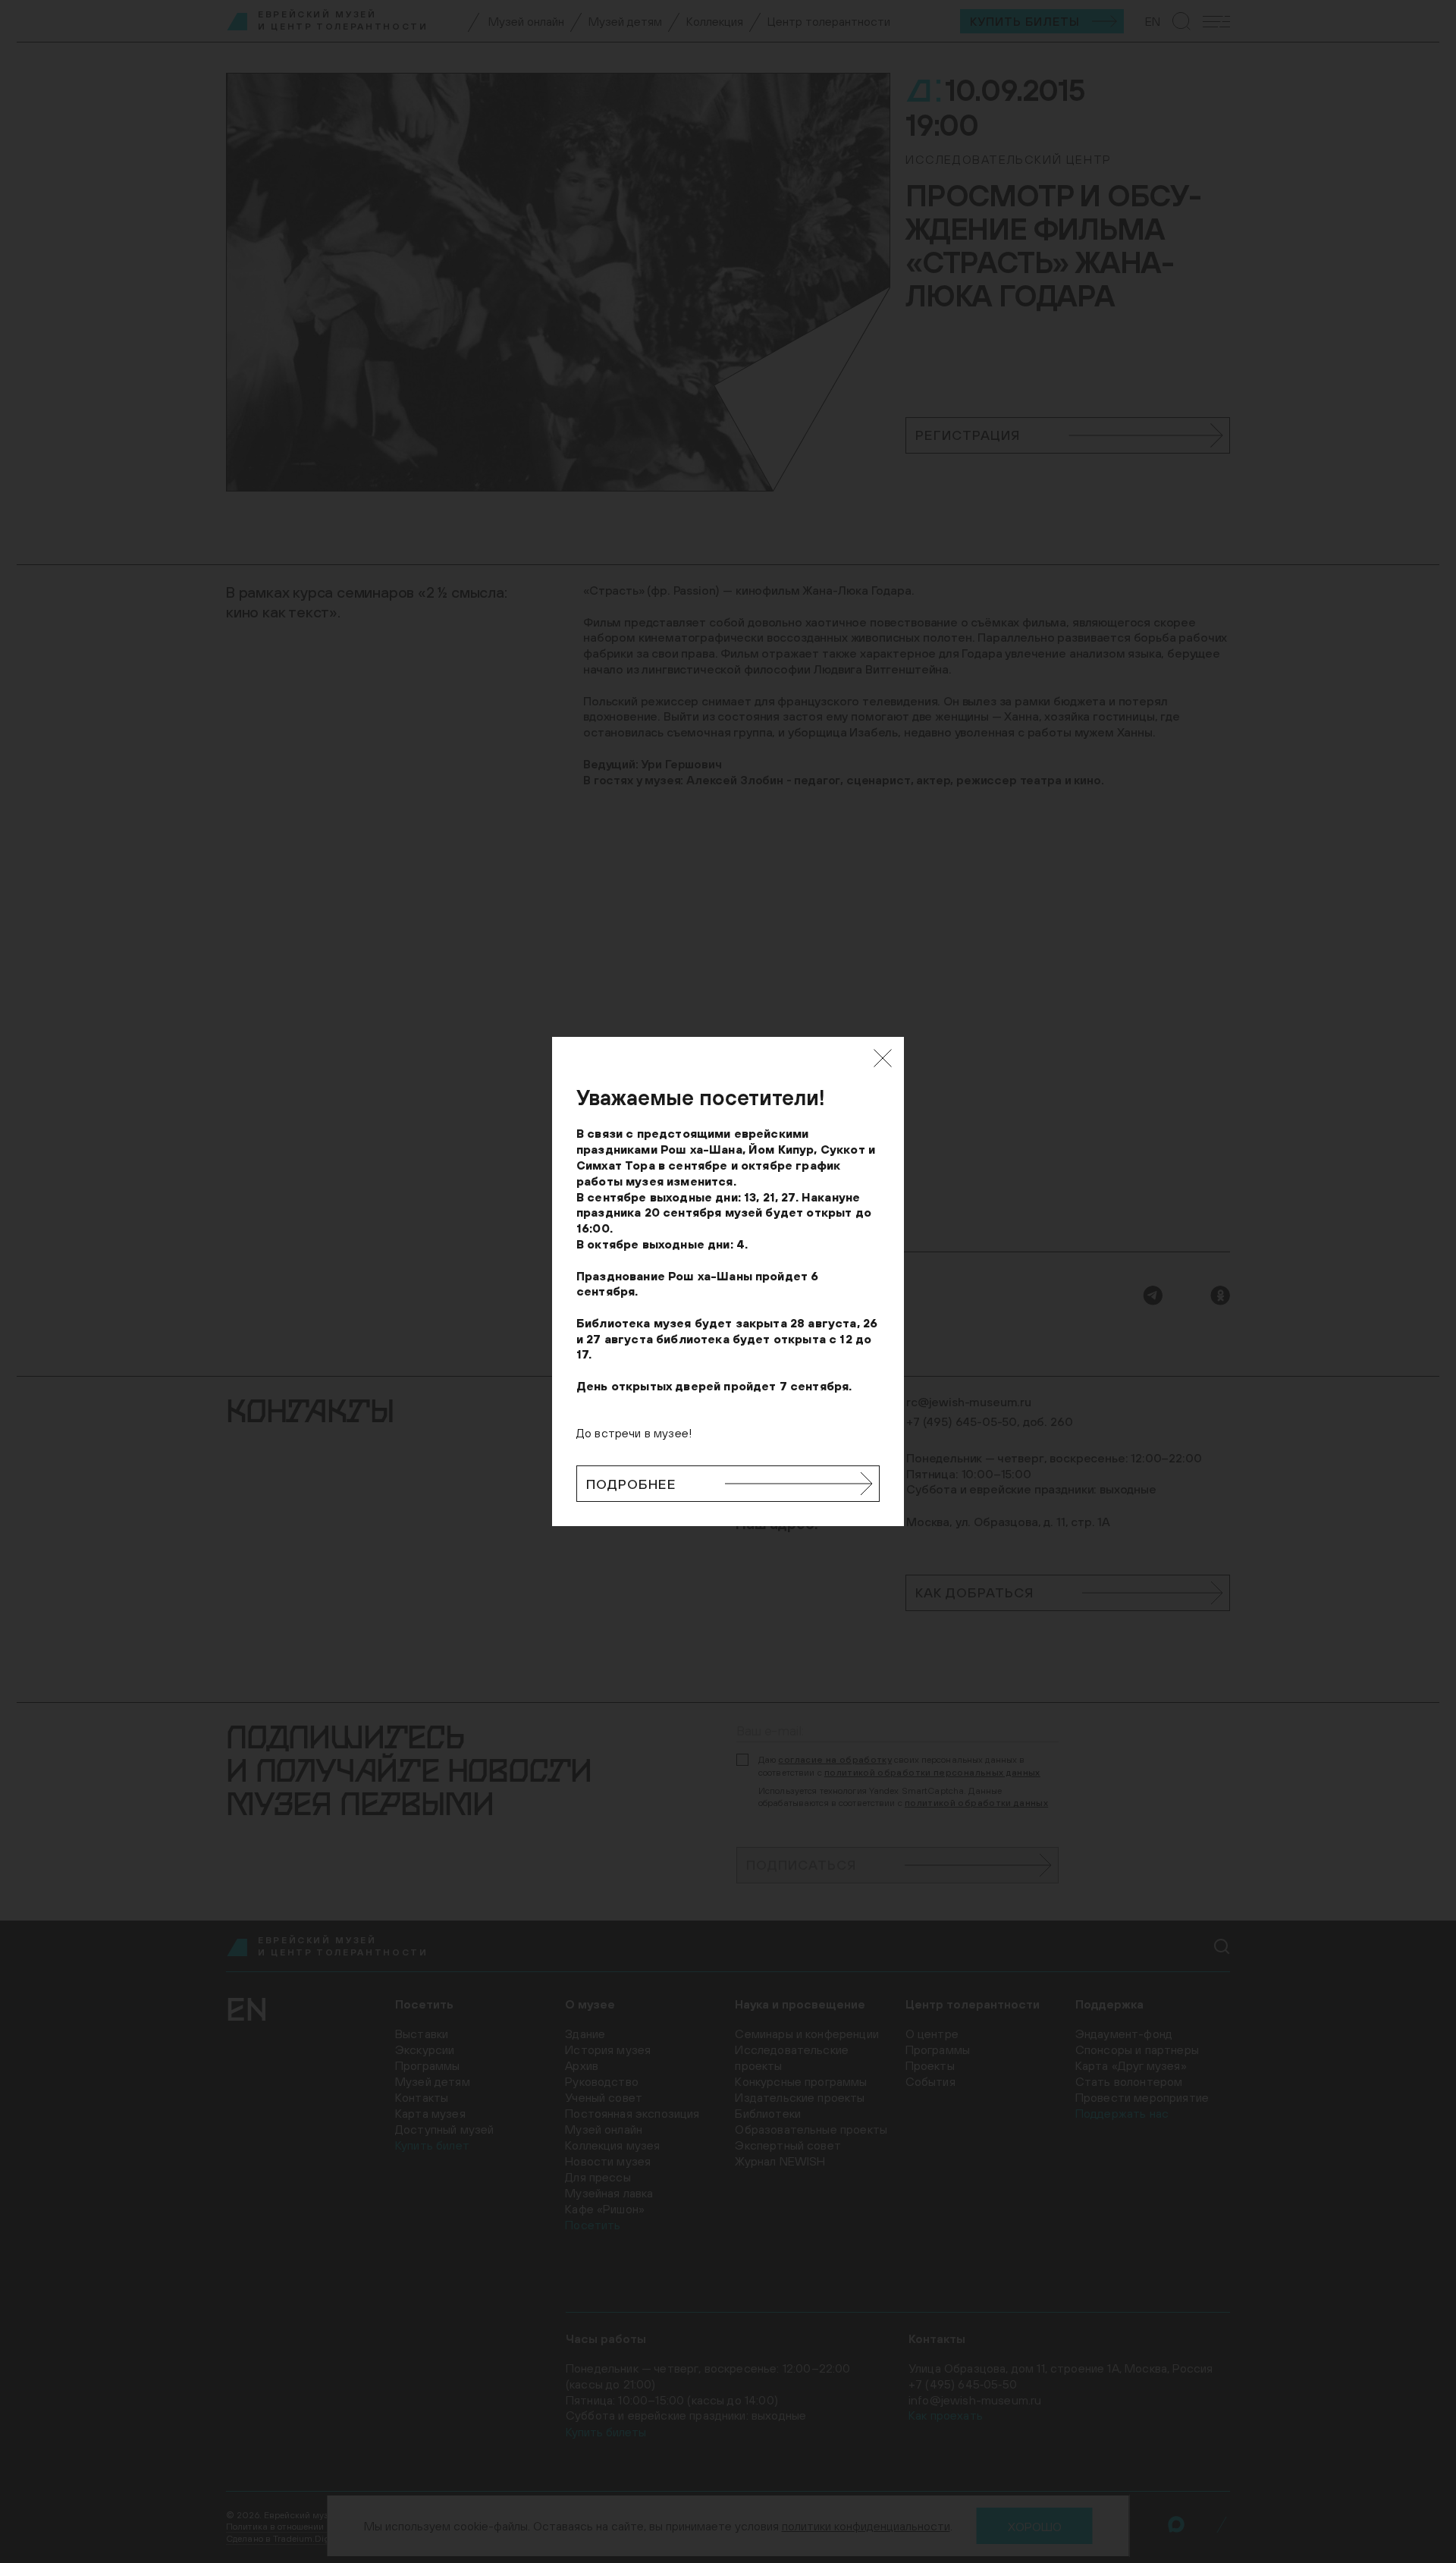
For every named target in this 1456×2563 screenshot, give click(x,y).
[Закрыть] (883, 1058)
